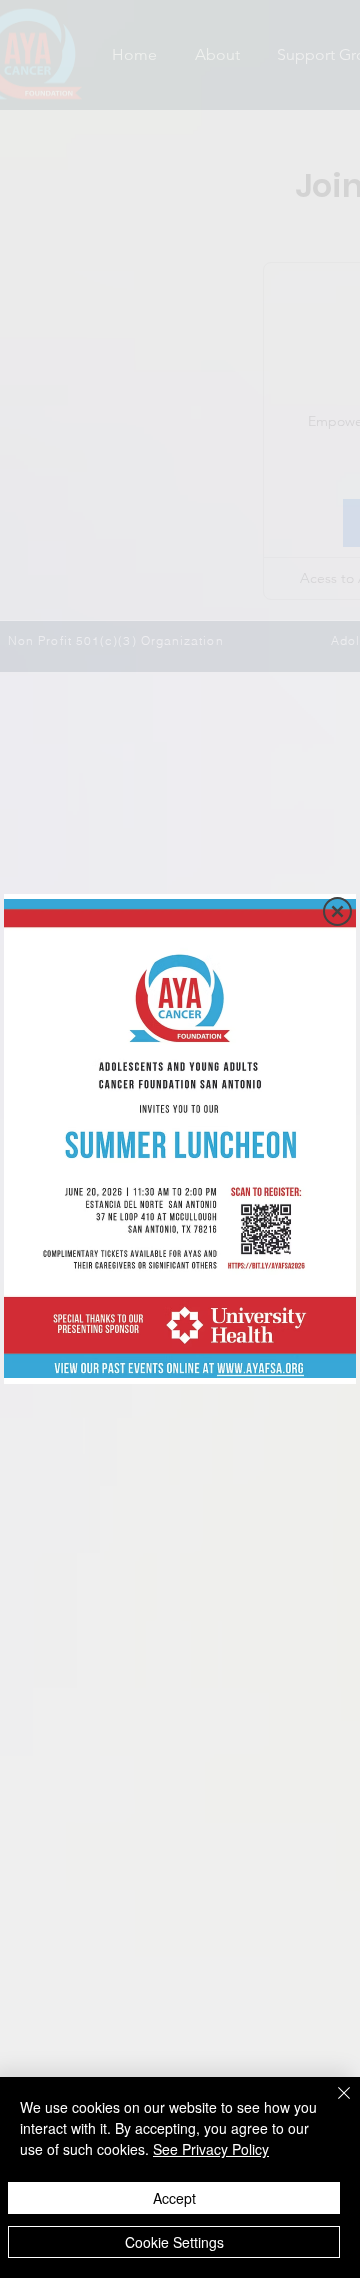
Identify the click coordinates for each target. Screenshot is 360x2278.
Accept (174, 2198)
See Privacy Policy (211, 2149)
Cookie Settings (174, 2242)
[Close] (332, 2105)
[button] (337, 911)
